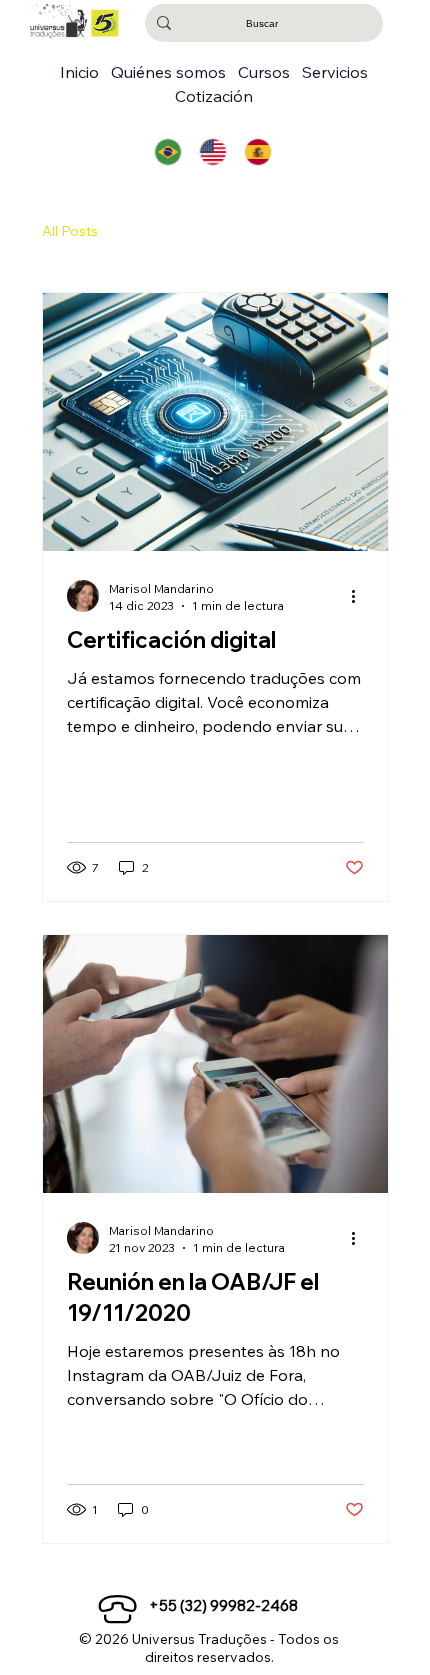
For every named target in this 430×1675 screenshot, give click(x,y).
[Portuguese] (168, 152)
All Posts (70, 231)
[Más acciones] (361, 596)
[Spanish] (257, 152)
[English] (212, 152)
